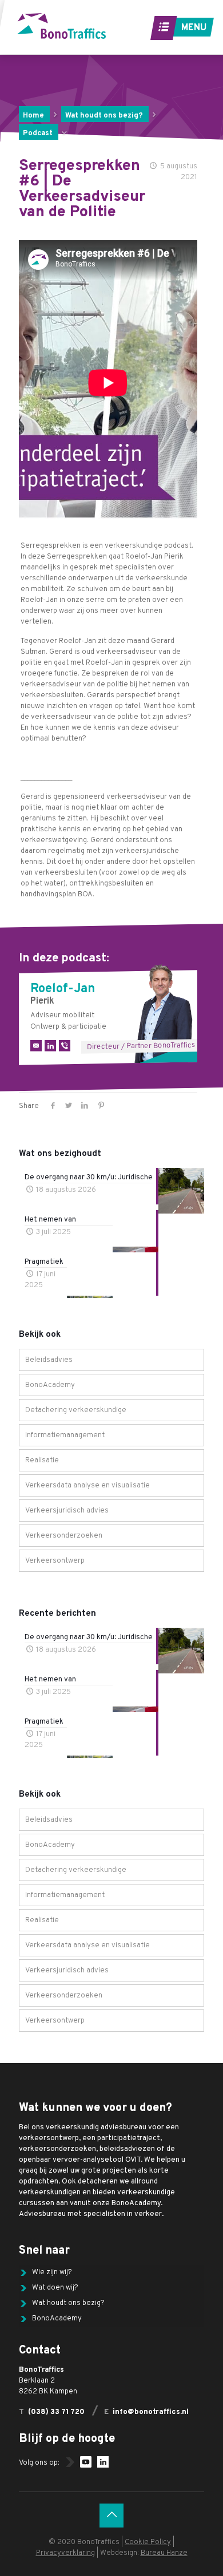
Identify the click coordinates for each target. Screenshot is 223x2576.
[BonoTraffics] (61, 26)
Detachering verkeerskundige (76, 1410)
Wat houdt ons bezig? (104, 116)
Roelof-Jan (63, 989)
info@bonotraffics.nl (151, 2412)
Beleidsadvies (49, 1360)
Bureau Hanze (164, 2553)
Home (33, 116)
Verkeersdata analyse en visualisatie (87, 1486)
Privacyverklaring (65, 2553)
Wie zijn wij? (52, 2272)
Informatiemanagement (65, 1435)
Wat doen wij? (55, 2288)
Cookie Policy (148, 2542)
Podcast (38, 134)
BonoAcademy (50, 1385)
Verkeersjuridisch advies (67, 1511)
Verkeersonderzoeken (64, 1536)
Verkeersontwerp (55, 1561)
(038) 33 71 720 (56, 2412)
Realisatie (42, 1461)
